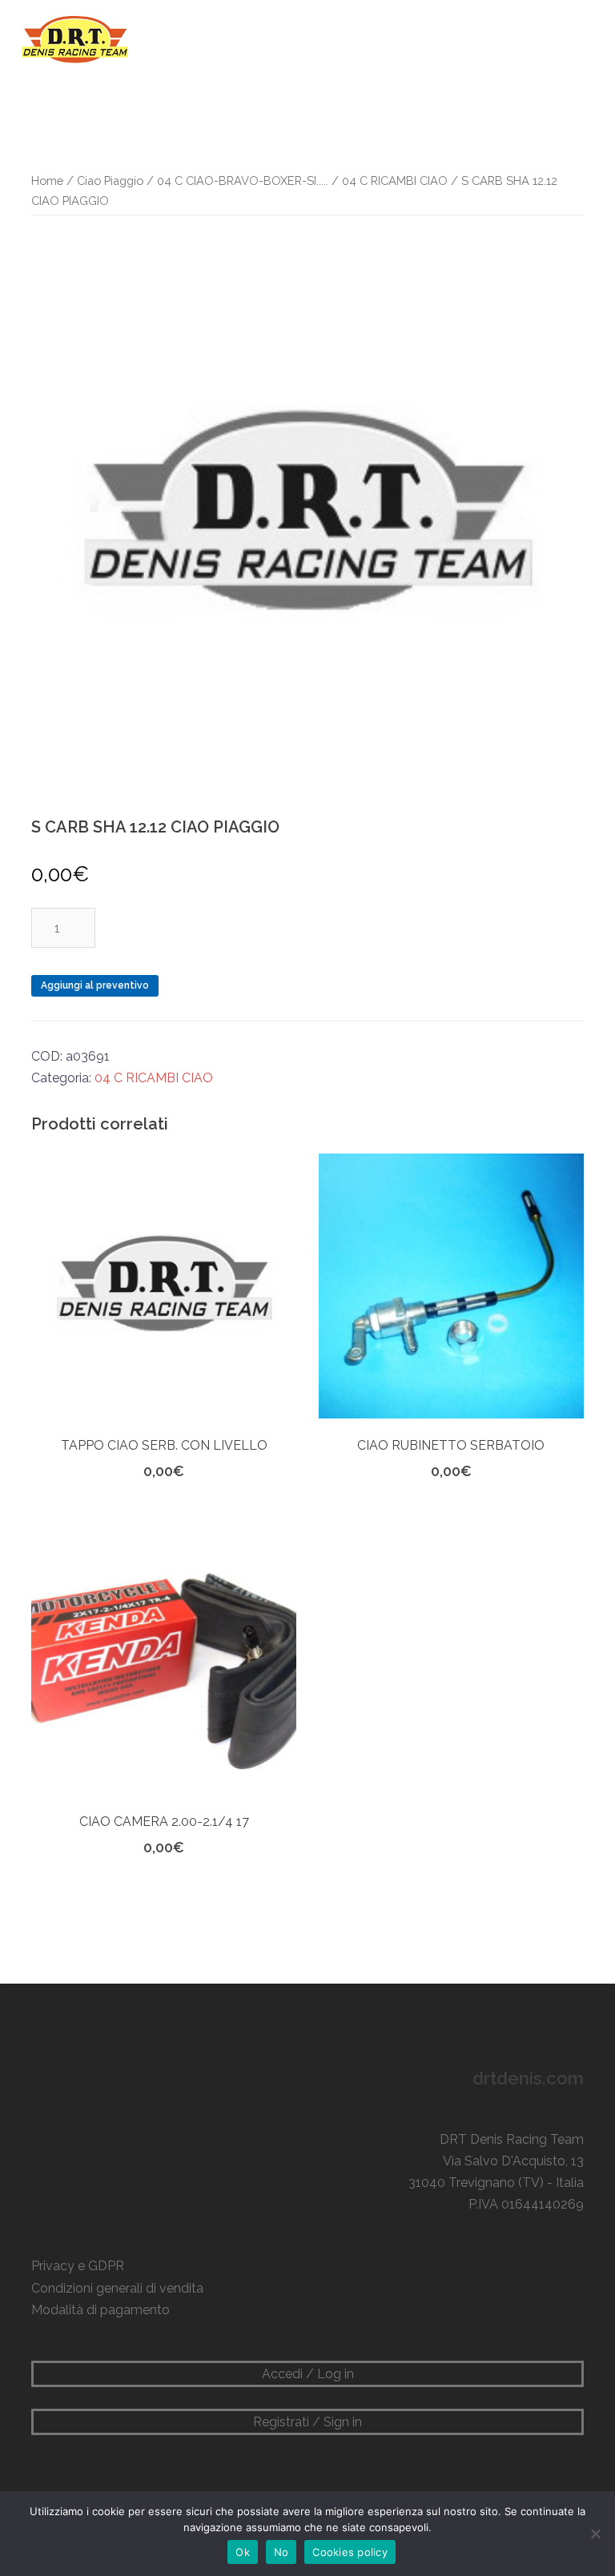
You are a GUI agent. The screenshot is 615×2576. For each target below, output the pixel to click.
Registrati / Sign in (307, 2422)
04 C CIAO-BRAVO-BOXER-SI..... (243, 181)
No (281, 2552)
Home (47, 181)
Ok (243, 2552)
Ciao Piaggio (110, 181)
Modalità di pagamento (100, 2310)
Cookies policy (350, 2552)
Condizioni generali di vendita (117, 2288)
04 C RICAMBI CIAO (395, 181)
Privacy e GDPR (78, 2266)
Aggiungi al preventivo (95, 985)
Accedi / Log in (308, 2374)
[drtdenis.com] (74, 39)
